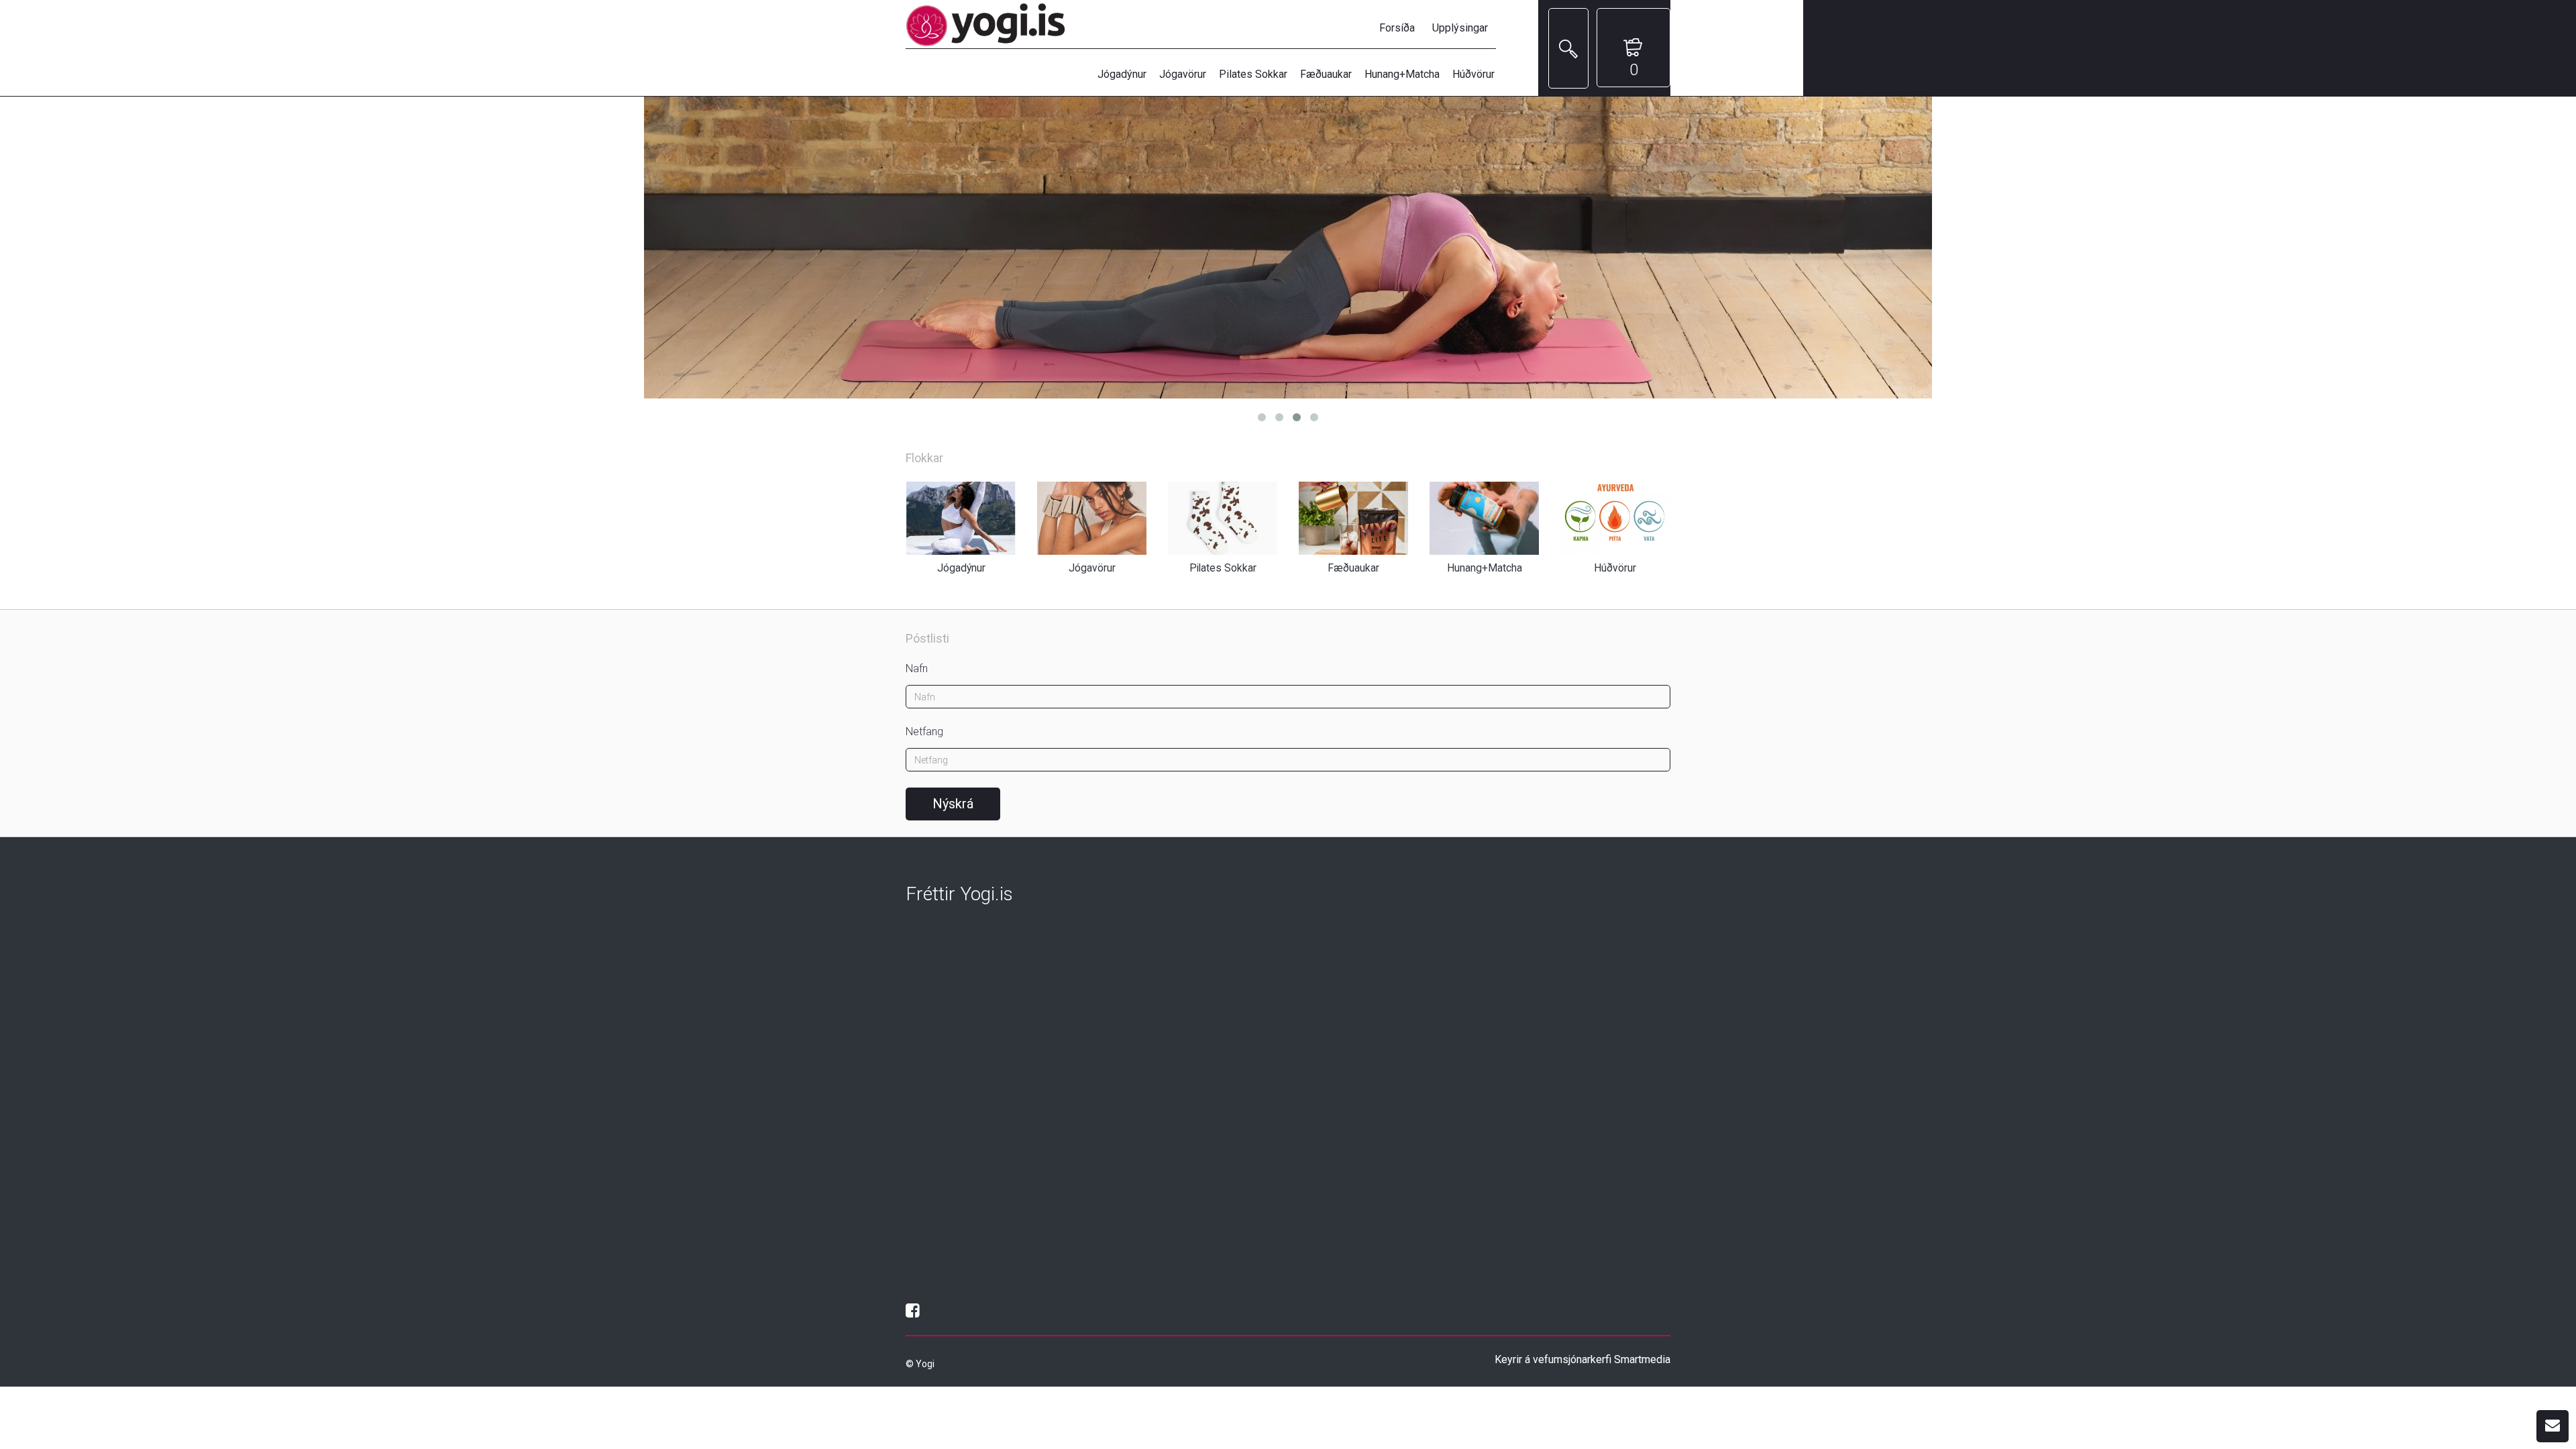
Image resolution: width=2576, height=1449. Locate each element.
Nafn (917, 668)
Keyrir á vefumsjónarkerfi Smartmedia (1582, 1359)
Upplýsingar (1460, 28)
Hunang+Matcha (1402, 74)
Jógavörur (1183, 74)
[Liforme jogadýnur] (1288, 248)
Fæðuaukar (1326, 74)
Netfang (924, 732)
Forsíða (1397, 28)
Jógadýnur (1122, 74)
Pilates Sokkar (1253, 74)
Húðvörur (1473, 74)
